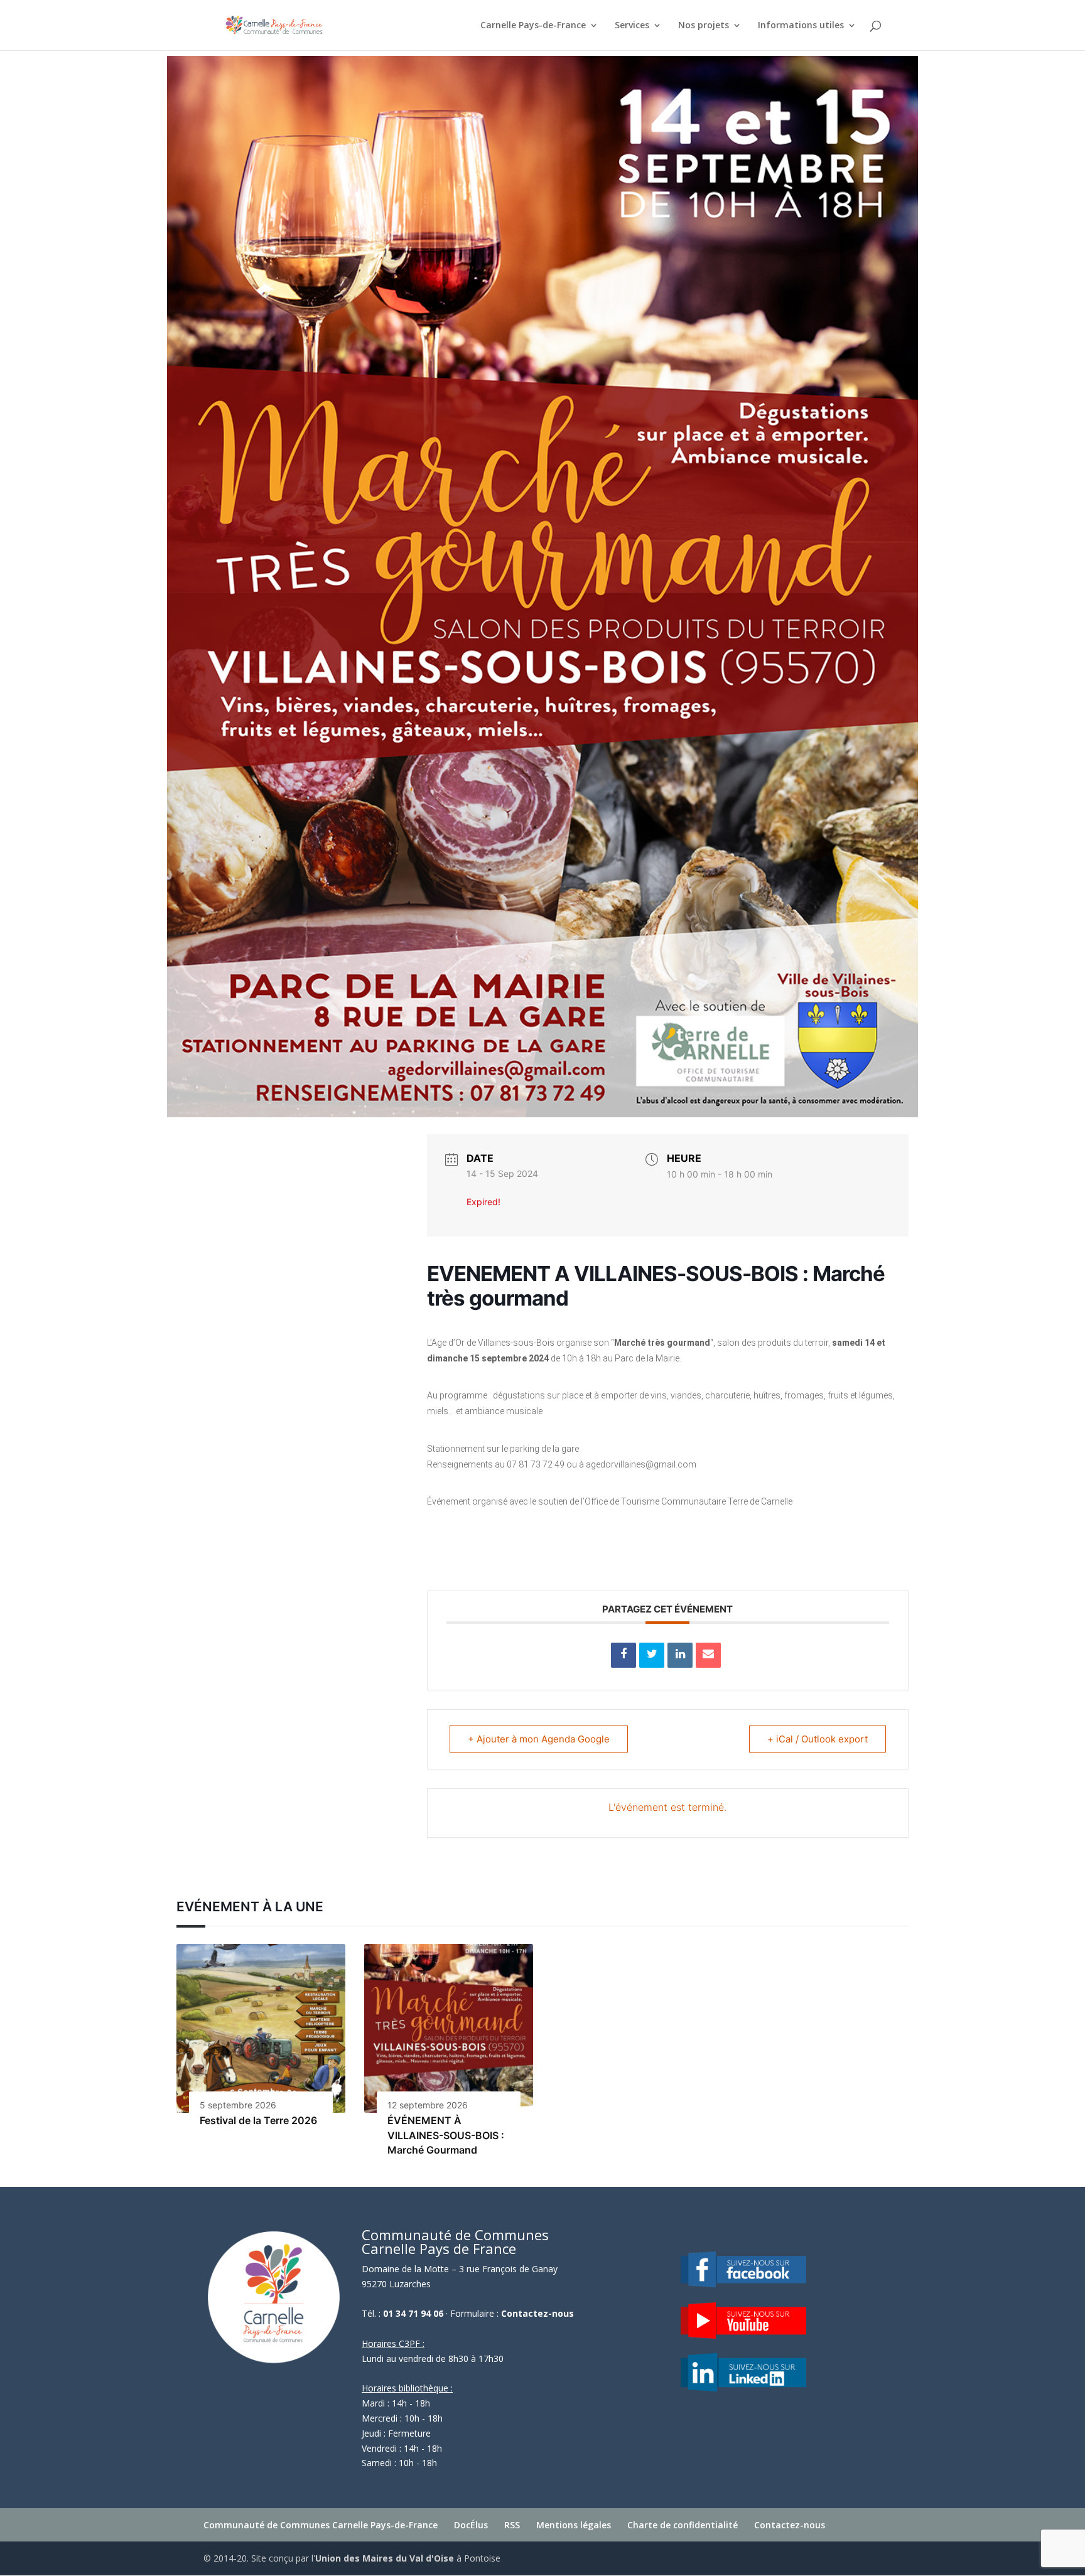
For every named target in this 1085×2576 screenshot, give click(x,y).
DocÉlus (471, 2525)
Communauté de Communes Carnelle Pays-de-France (321, 2525)
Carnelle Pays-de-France (533, 26)
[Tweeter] (652, 1655)
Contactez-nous (537, 2313)
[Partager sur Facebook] (623, 1655)
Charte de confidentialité (683, 2525)
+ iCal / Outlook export (818, 1739)
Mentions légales (574, 2525)
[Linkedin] (680, 1655)
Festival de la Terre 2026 (258, 2120)
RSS (512, 2525)
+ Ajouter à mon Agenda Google (539, 1739)
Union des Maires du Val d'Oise (385, 2558)
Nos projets (704, 26)
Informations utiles (801, 26)
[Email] (708, 1655)
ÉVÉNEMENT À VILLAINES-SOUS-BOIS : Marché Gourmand (446, 2135)
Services (632, 26)
